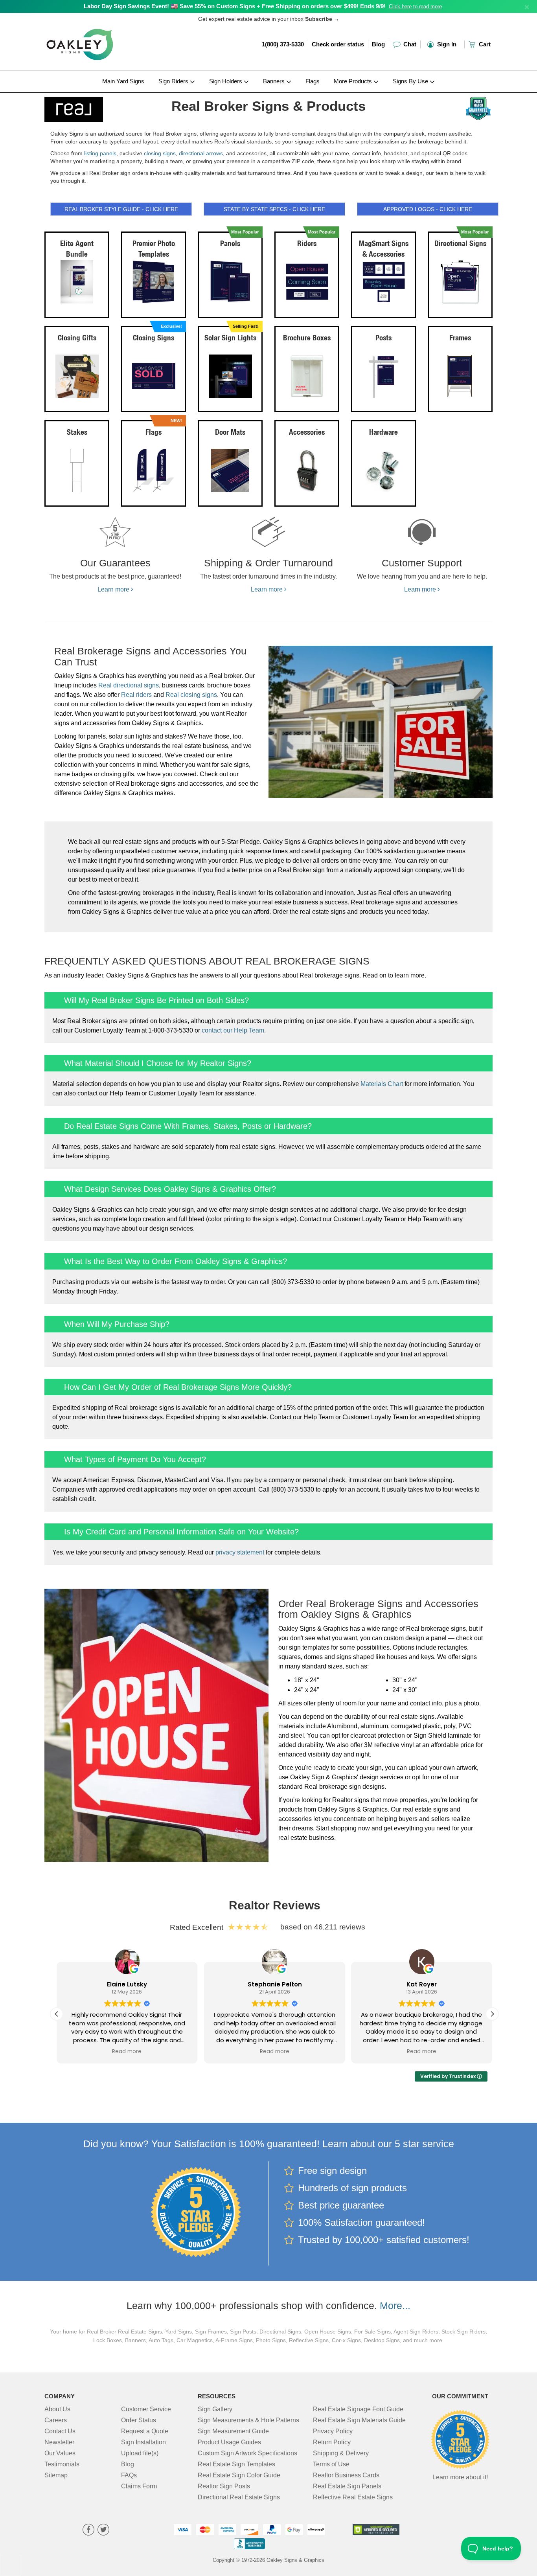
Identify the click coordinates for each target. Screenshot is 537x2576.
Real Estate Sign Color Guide (239, 2475)
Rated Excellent (199, 1927)
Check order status (338, 44)
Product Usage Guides (229, 2442)
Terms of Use (331, 2464)
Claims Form (139, 2486)
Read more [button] (127, 2052)
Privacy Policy (333, 2431)
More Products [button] (354, 81)
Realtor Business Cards (346, 2475)
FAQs (129, 2475)
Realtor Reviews (275, 1905)
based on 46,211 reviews (323, 1927)
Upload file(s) (140, 2453)
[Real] (96, 107)
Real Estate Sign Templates (236, 2464)
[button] (492, 2014)
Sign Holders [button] (226, 81)
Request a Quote (145, 2431)
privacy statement (240, 1552)
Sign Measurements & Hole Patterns (248, 2420)
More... (395, 2306)
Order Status (139, 2420)
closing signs (160, 153)
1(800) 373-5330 (283, 44)
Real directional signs (129, 685)
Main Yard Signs (123, 81)
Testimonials (62, 2464)
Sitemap (56, 2475)
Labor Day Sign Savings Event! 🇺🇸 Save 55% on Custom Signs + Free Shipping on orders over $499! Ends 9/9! (235, 6)
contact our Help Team (233, 1030)
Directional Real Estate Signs (239, 2497)
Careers (56, 2420)
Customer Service (146, 2409)
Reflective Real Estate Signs (353, 2497)
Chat (409, 44)
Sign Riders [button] (174, 81)
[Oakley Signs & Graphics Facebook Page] (88, 2531)
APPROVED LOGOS (428, 209)
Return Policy (332, 2442)
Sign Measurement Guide (233, 2431)
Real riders (136, 695)
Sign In (446, 44)
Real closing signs (191, 695)
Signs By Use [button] (411, 81)
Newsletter (59, 2442)
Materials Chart (382, 1084)
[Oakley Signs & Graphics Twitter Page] (103, 2531)
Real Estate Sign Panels (347, 2486)
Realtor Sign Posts (224, 2486)
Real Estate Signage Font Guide (358, 2409)
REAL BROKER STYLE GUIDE (121, 209)
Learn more (114, 589)
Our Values (60, 2453)
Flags (313, 81)
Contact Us (60, 2431)
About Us (57, 2409)
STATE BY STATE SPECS (274, 209)
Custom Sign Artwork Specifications (247, 2453)
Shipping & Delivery (341, 2453)
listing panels (100, 153)
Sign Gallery (215, 2409)
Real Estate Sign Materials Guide (359, 2420)
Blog (378, 44)
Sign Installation (143, 2442)
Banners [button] (275, 81)
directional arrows (201, 153)
